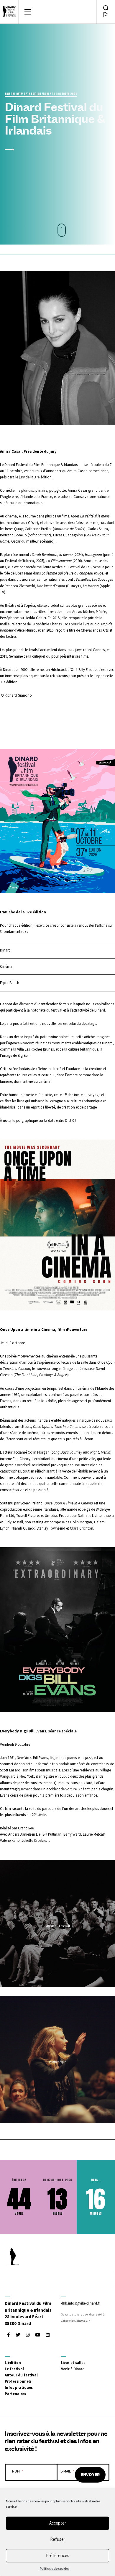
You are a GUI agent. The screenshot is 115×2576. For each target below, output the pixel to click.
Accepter (58, 2523)
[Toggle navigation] (28, 12)
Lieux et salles (73, 2363)
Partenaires (15, 2394)
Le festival (14, 2369)
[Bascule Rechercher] (106, 8)
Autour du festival (21, 2375)
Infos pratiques (19, 2387)
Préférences (58, 2555)
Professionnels (18, 2381)
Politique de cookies (55, 2568)
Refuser (58, 2539)
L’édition (13, 2363)
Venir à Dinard (73, 2369)
